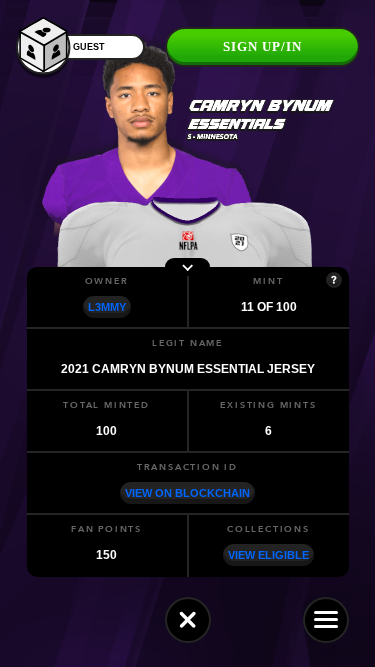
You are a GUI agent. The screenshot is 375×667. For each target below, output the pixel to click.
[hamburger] (326, 620)
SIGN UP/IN (262, 46)
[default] (188, 620)
